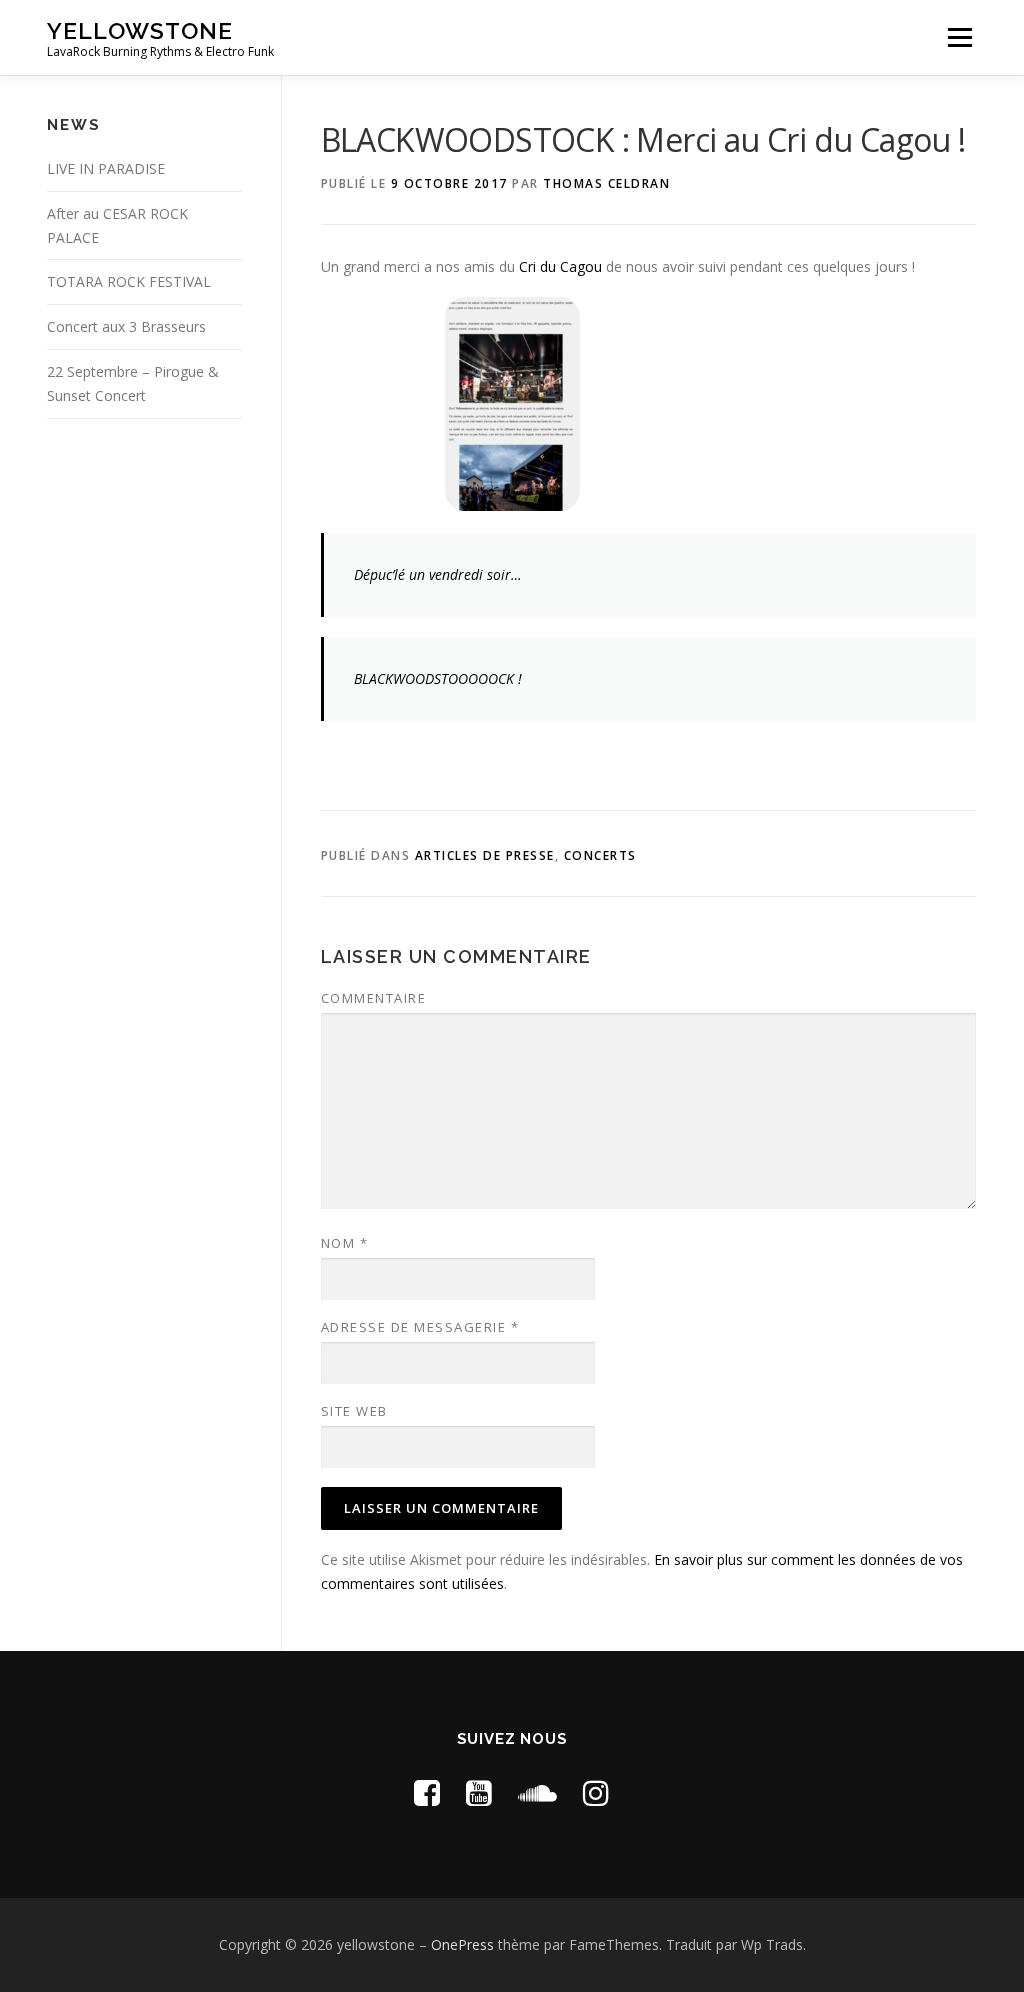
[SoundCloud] (537, 1792)
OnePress (462, 1944)
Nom (345, 1243)
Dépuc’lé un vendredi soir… (438, 574)
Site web (354, 1411)
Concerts (600, 855)
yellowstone (140, 30)
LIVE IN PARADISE (106, 168)
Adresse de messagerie (420, 1327)
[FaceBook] (427, 1792)
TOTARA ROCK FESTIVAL (129, 281)
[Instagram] (596, 1792)
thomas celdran (606, 183)
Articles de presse (485, 855)
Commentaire (374, 998)
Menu (959, 37)
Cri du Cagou (560, 266)
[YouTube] (479, 1792)
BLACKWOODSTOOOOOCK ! (438, 678)
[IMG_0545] (512, 403)
